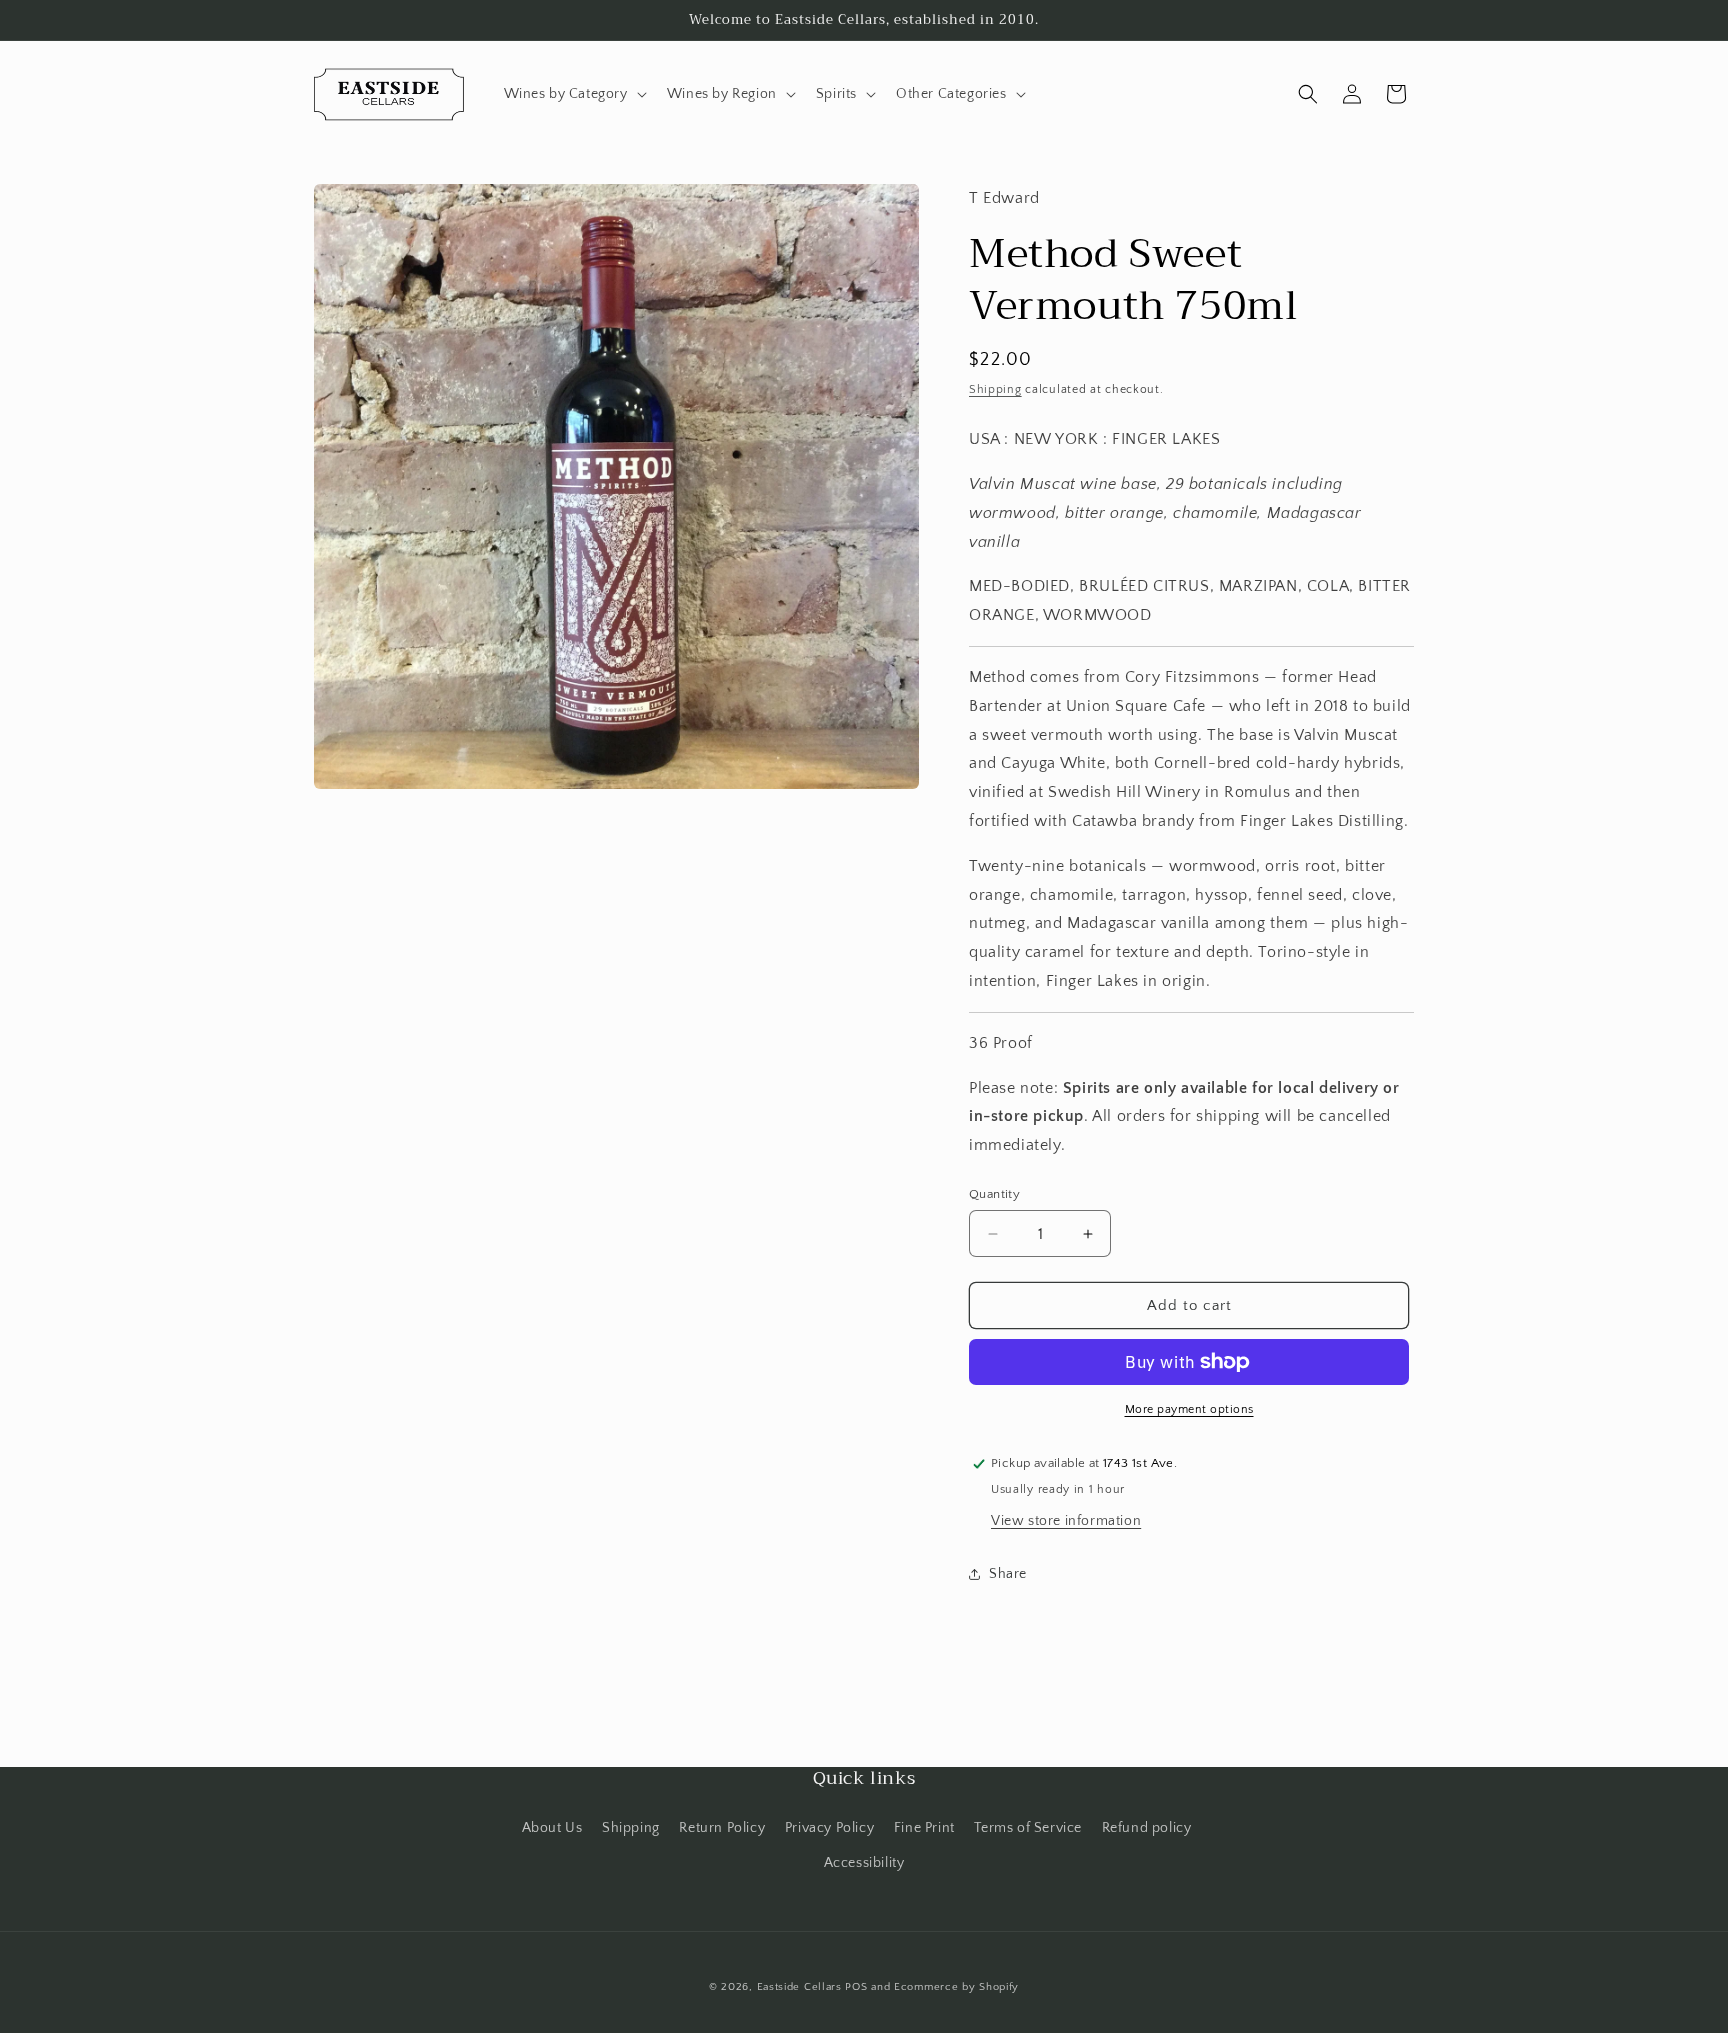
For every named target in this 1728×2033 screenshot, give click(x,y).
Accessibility (864, 1863)
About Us (552, 1828)
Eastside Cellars (799, 1987)
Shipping (995, 389)
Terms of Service (1028, 1828)
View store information (1066, 1521)
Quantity (994, 1194)
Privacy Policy (829, 1828)
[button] (573, 94)
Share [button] (1008, 1574)
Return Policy (722, 1828)
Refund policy (1147, 1828)
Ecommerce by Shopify (956, 1987)
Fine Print (924, 1828)
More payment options (1189, 1409)
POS (856, 1987)
